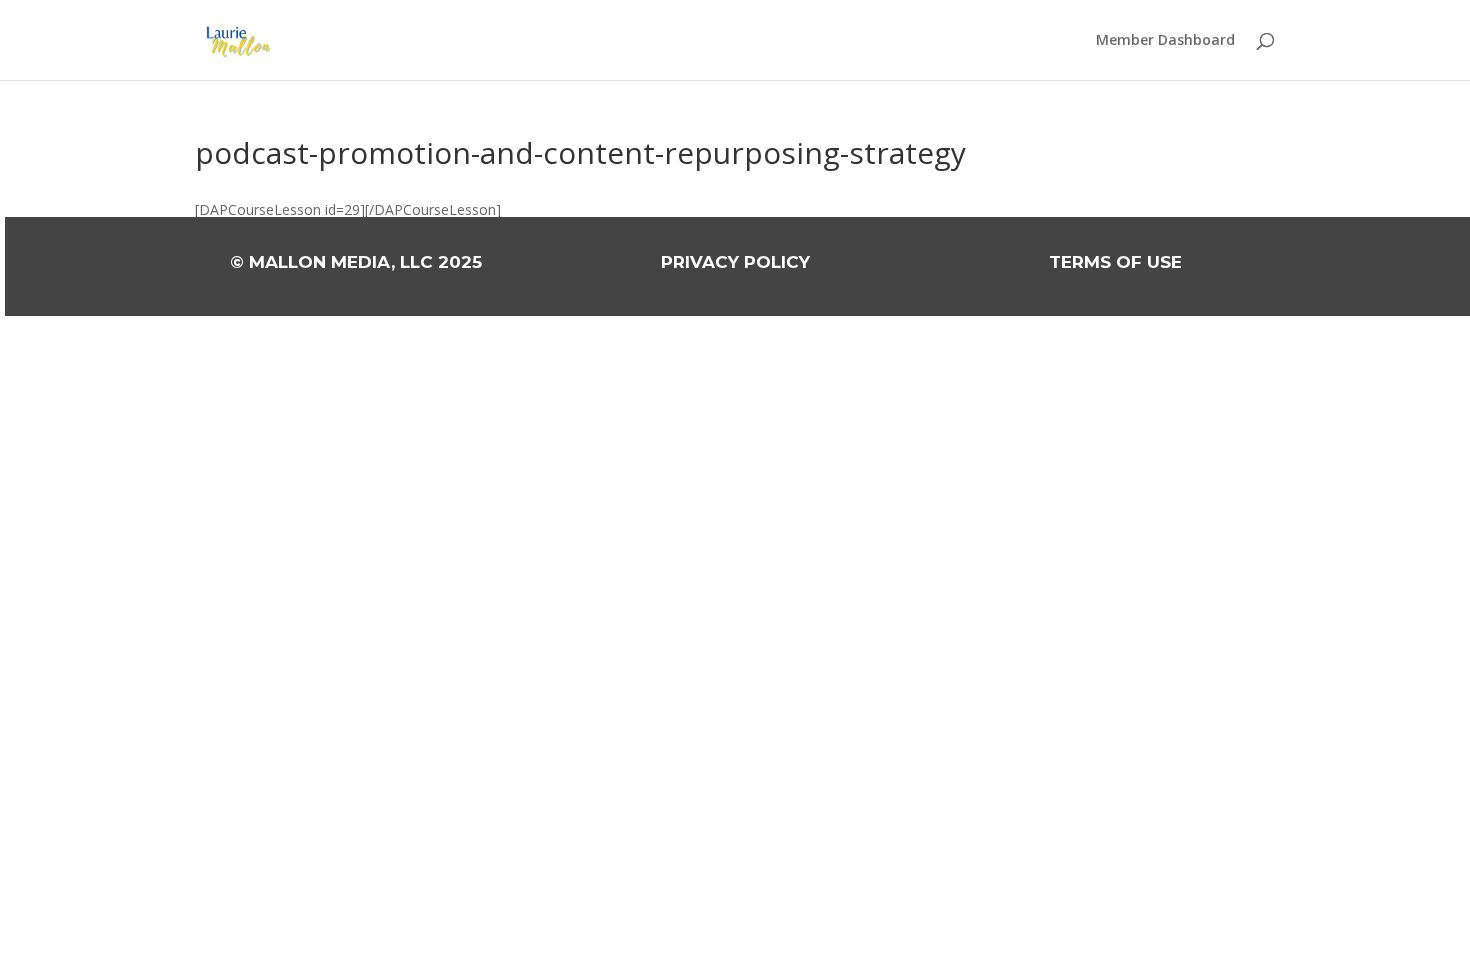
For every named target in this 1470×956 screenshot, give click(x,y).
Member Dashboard (1165, 41)
